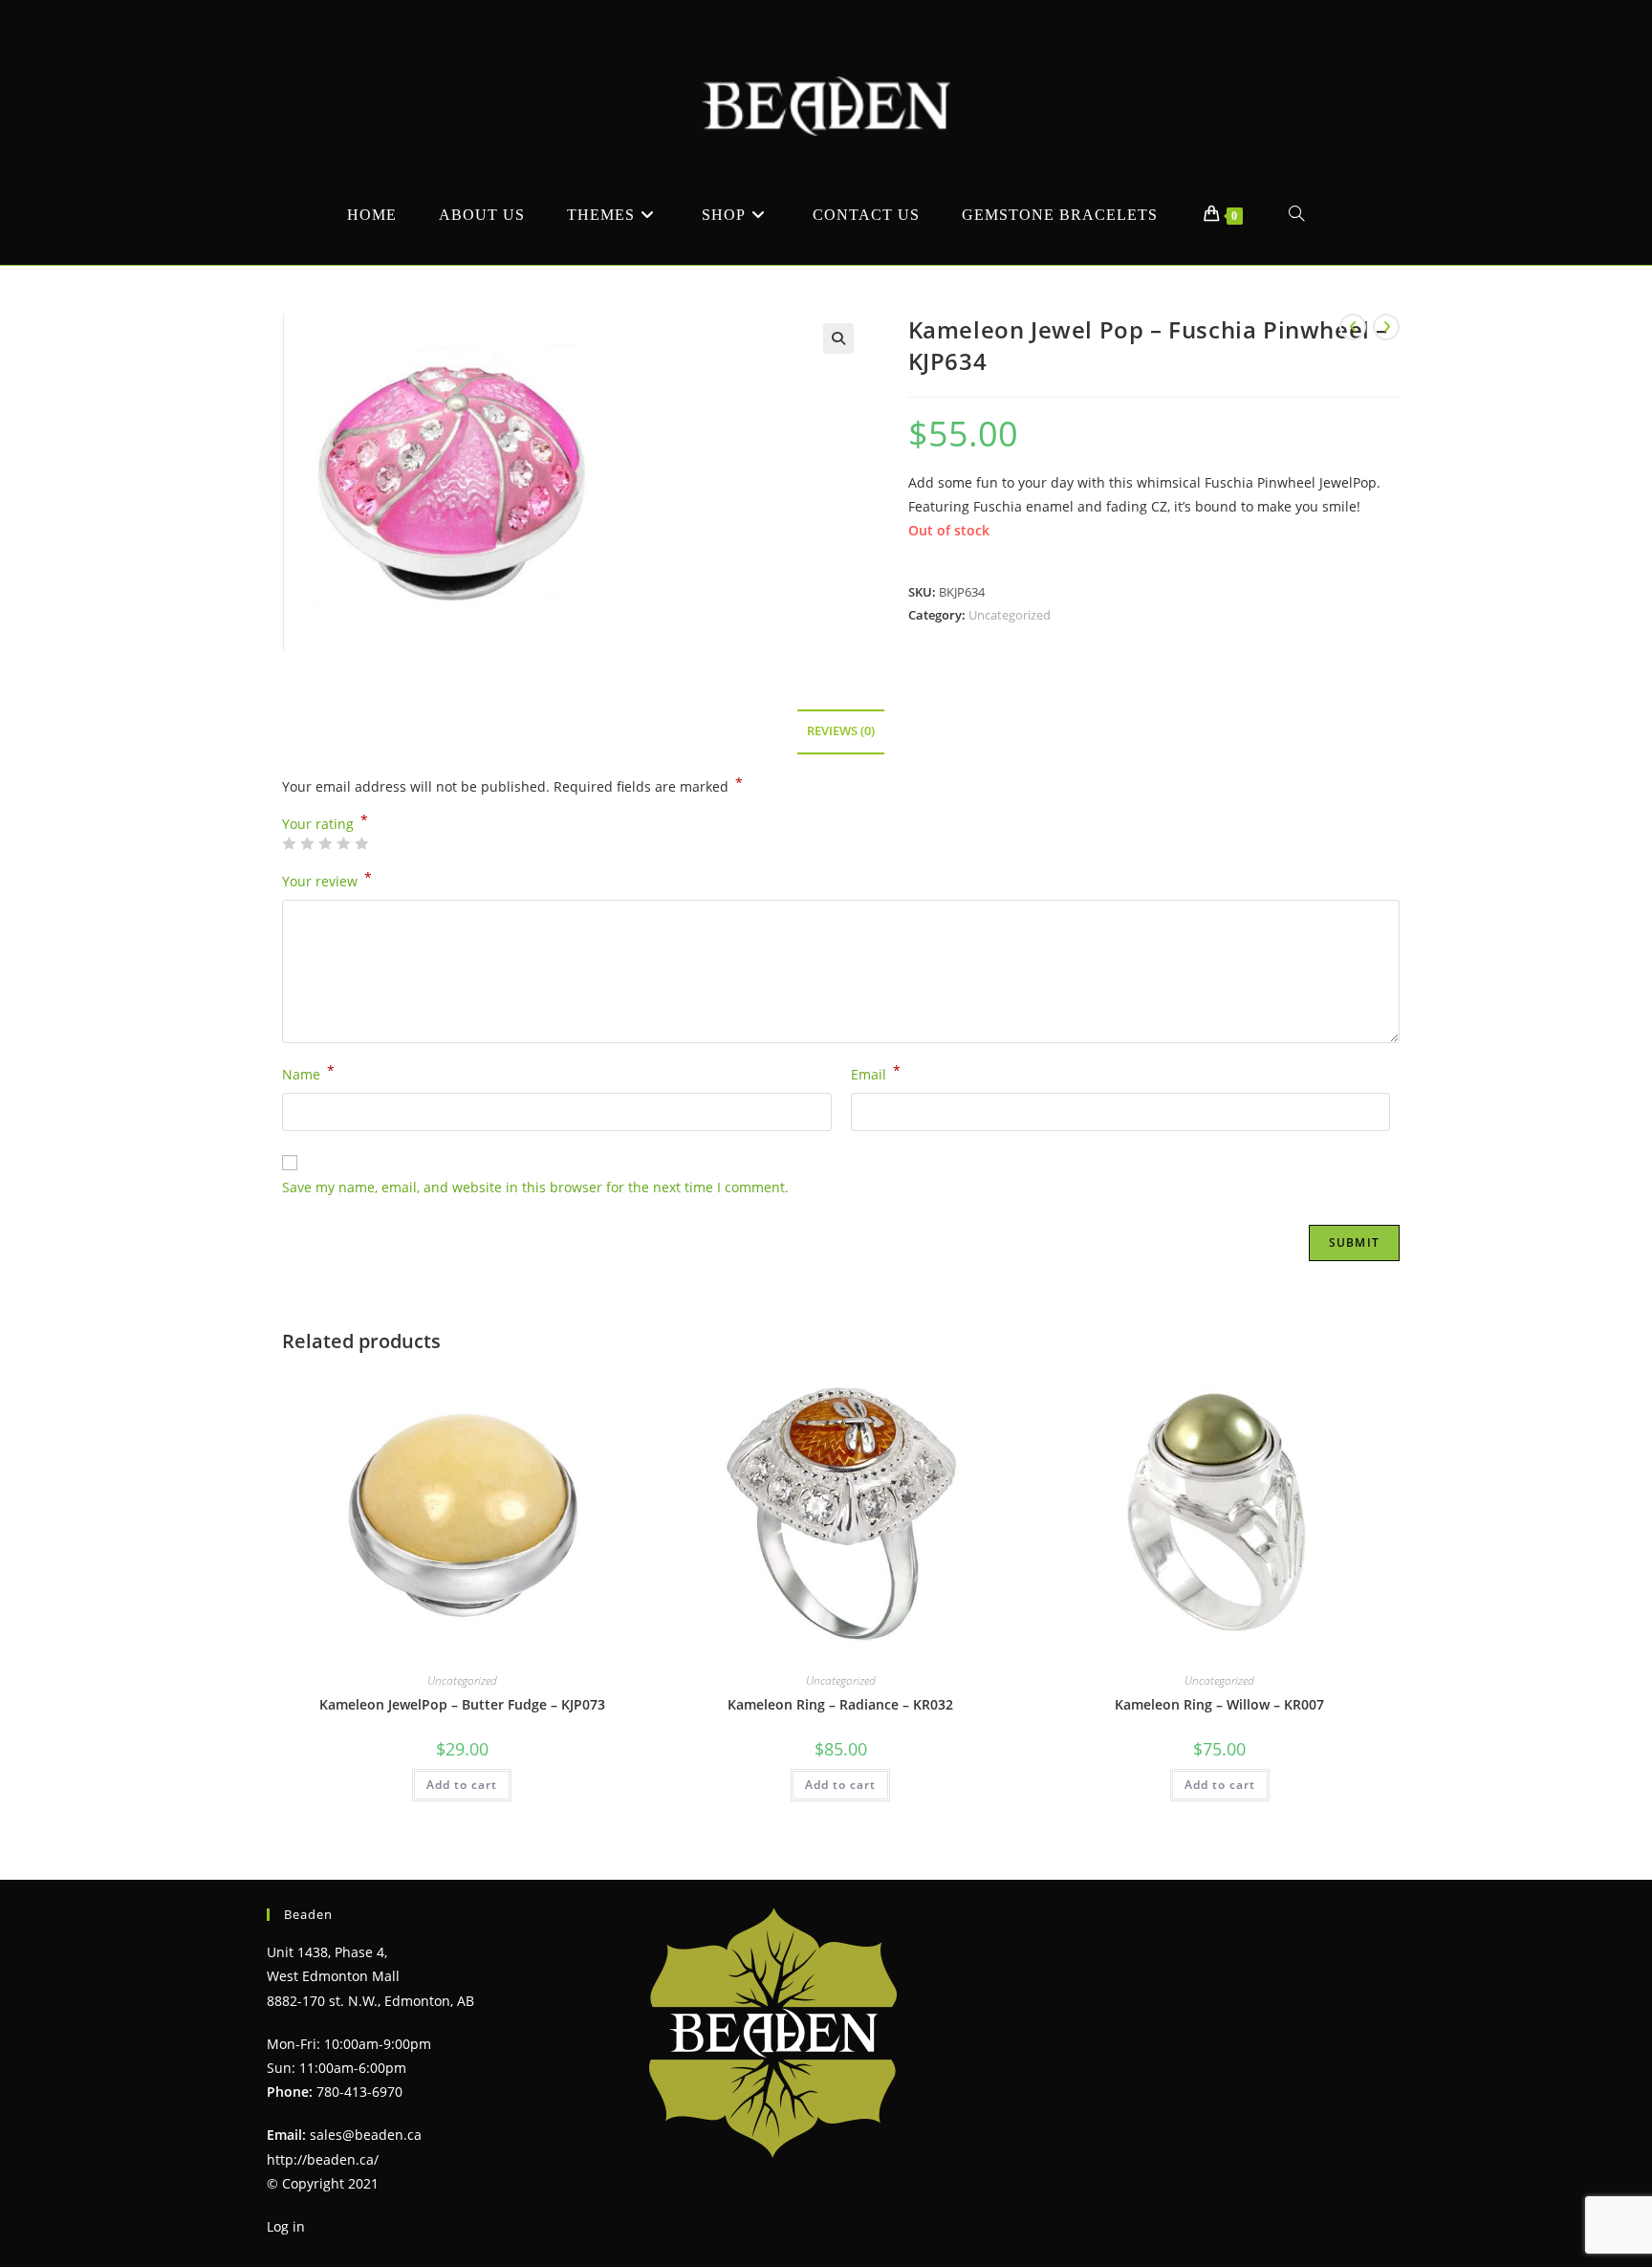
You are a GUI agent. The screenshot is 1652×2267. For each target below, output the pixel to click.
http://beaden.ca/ (323, 2159)
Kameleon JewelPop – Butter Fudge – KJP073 (462, 1704)
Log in (286, 2226)
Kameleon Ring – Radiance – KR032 (840, 1704)
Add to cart (462, 1785)
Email (876, 1073)
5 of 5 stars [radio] (361, 843)
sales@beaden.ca (366, 2135)
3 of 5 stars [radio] (325, 843)
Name (308, 1073)
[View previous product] (1353, 327)
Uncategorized (1010, 615)
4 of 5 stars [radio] (343, 843)
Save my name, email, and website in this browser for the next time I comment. (535, 1187)
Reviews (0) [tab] (841, 731)
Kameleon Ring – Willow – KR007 (1219, 1704)
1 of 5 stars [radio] (289, 843)
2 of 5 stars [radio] (307, 843)
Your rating (325, 824)
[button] (838, 338)
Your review (327, 880)
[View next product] (1386, 327)
